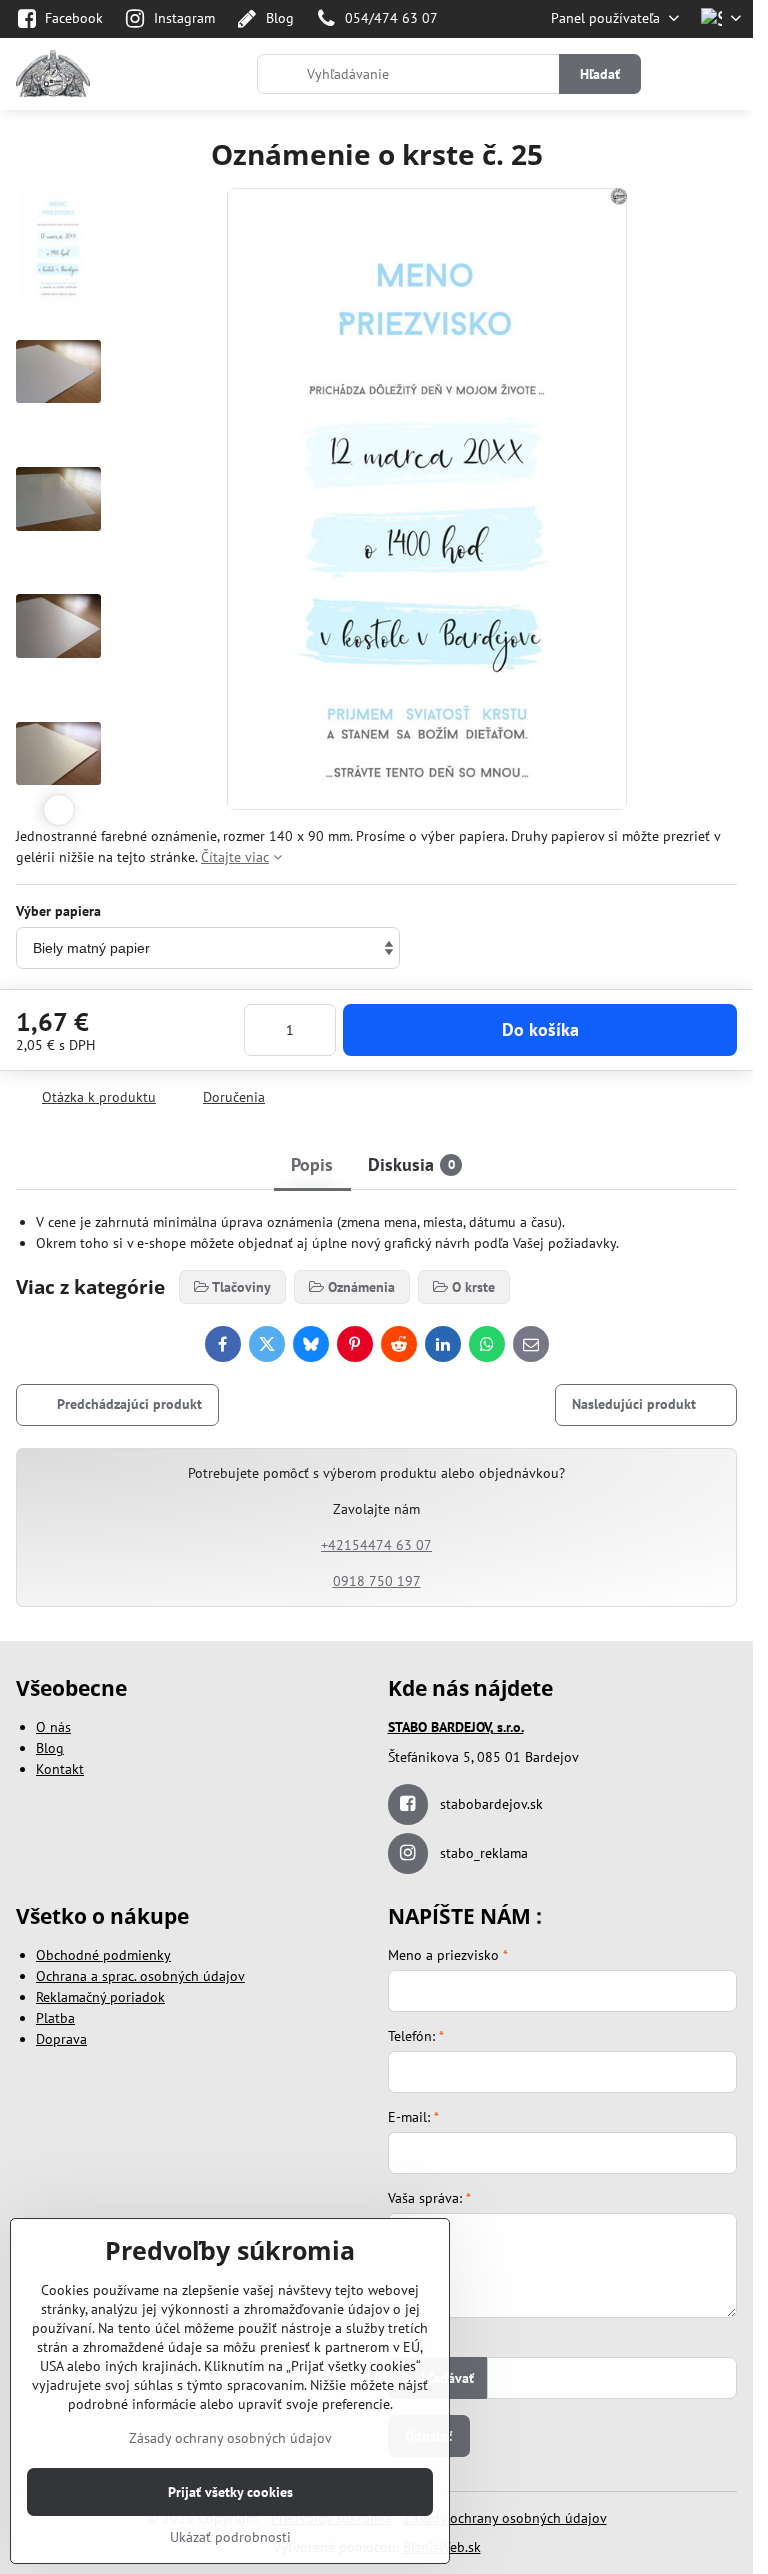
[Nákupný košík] (681, 74)
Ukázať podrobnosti (230, 2537)
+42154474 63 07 (376, 1545)
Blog (50, 1748)
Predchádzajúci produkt (129, 1404)
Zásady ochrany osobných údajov (505, 2518)
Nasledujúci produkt (634, 1404)
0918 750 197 (377, 1581)
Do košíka (540, 1029)
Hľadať (600, 74)
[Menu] (729, 74)
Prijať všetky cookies (230, 2492)
